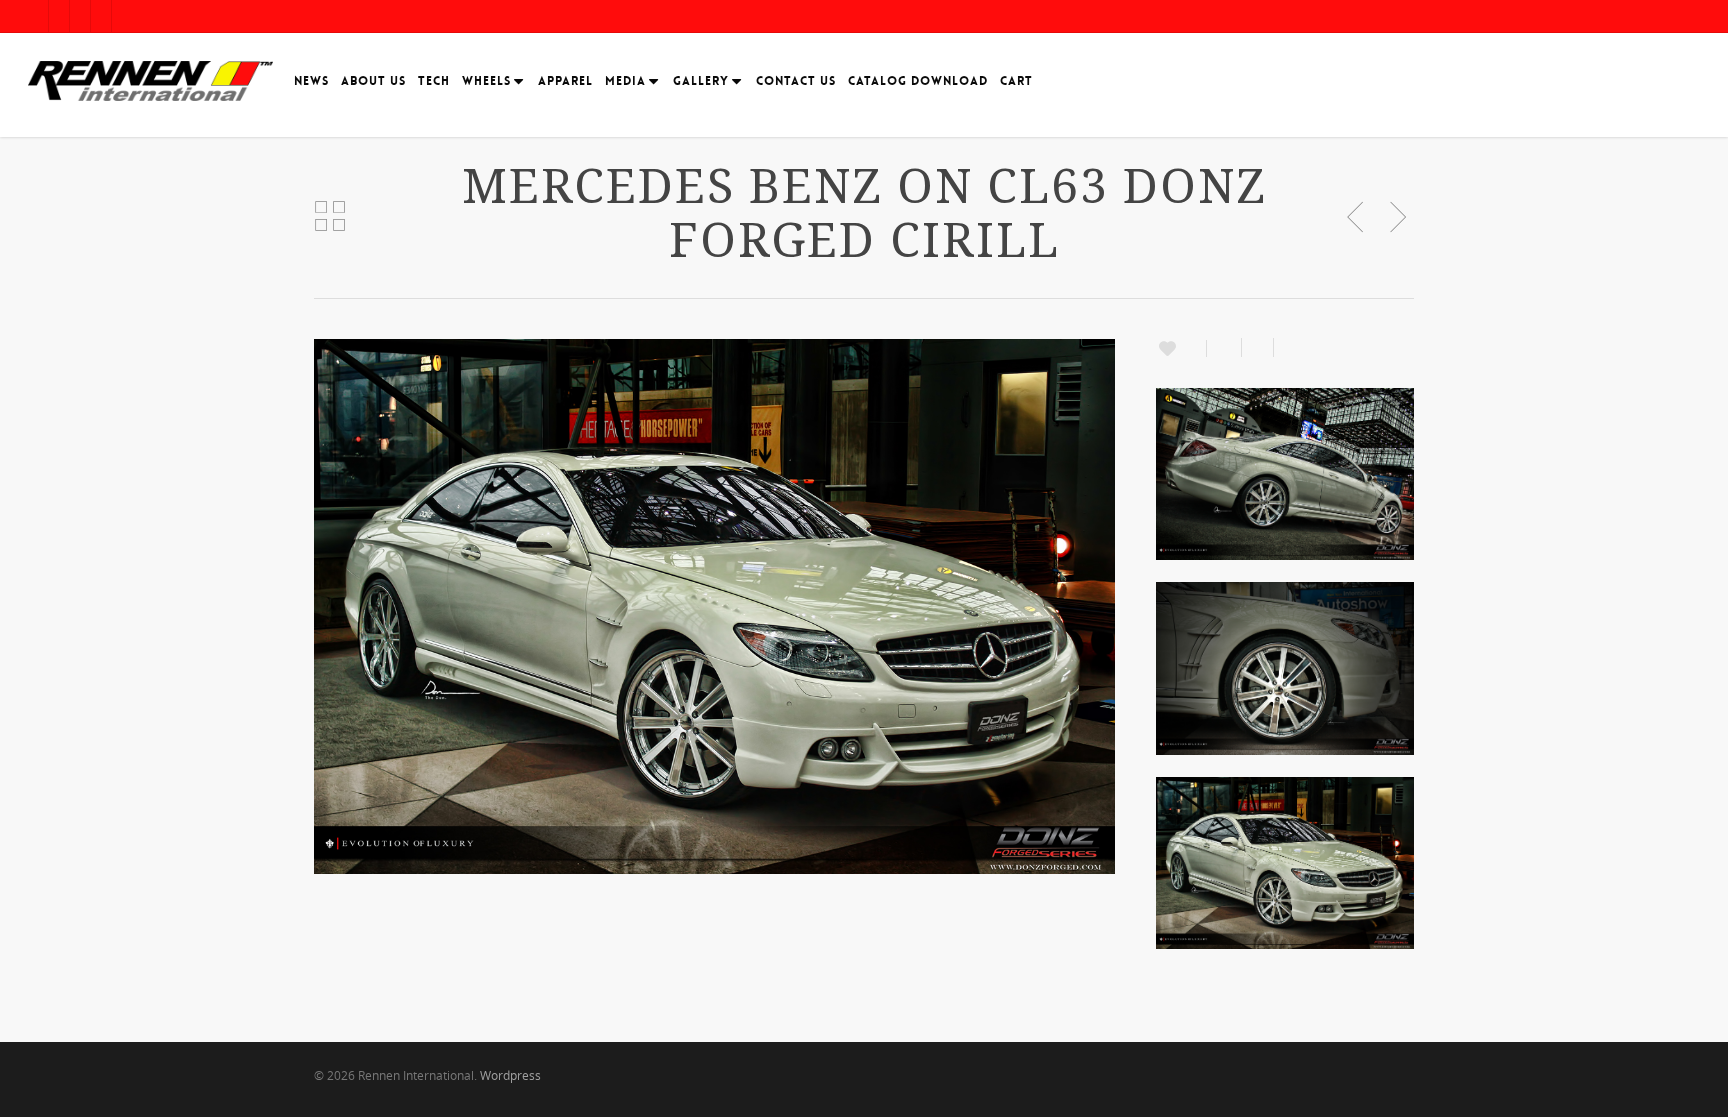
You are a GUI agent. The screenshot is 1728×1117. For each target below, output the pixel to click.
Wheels (486, 81)
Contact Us (796, 81)
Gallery (701, 81)
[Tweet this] (1258, 347)
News (311, 81)
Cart (1016, 81)
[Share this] (1224, 347)
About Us (373, 81)
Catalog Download (918, 81)
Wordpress (510, 1075)
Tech (434, 81)
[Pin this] (1286, 347)
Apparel (565, 81)
